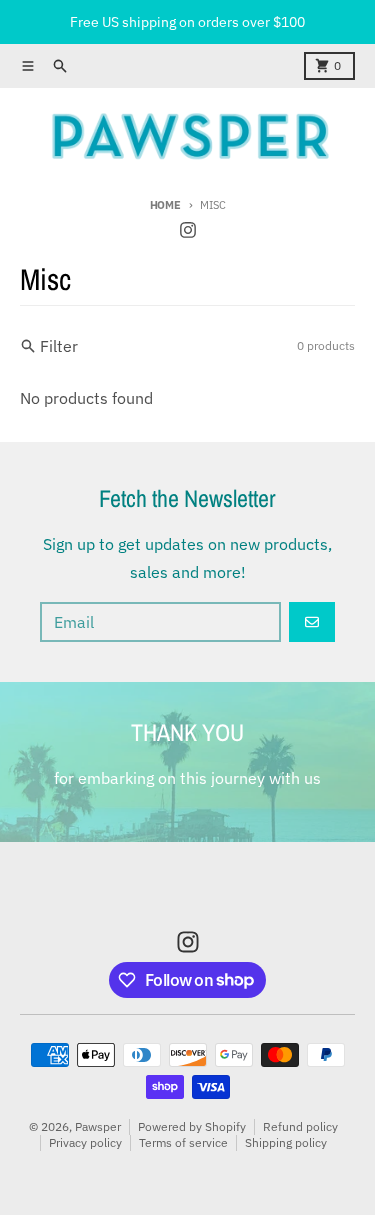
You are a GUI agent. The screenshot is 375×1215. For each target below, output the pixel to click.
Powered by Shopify (192, 1126)
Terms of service (183, 1142)
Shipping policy (286, 1142)
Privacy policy (85, 1142)
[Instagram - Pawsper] (188, 230)
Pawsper (98, 1126)
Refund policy (300, 1126)
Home (165, 205)
